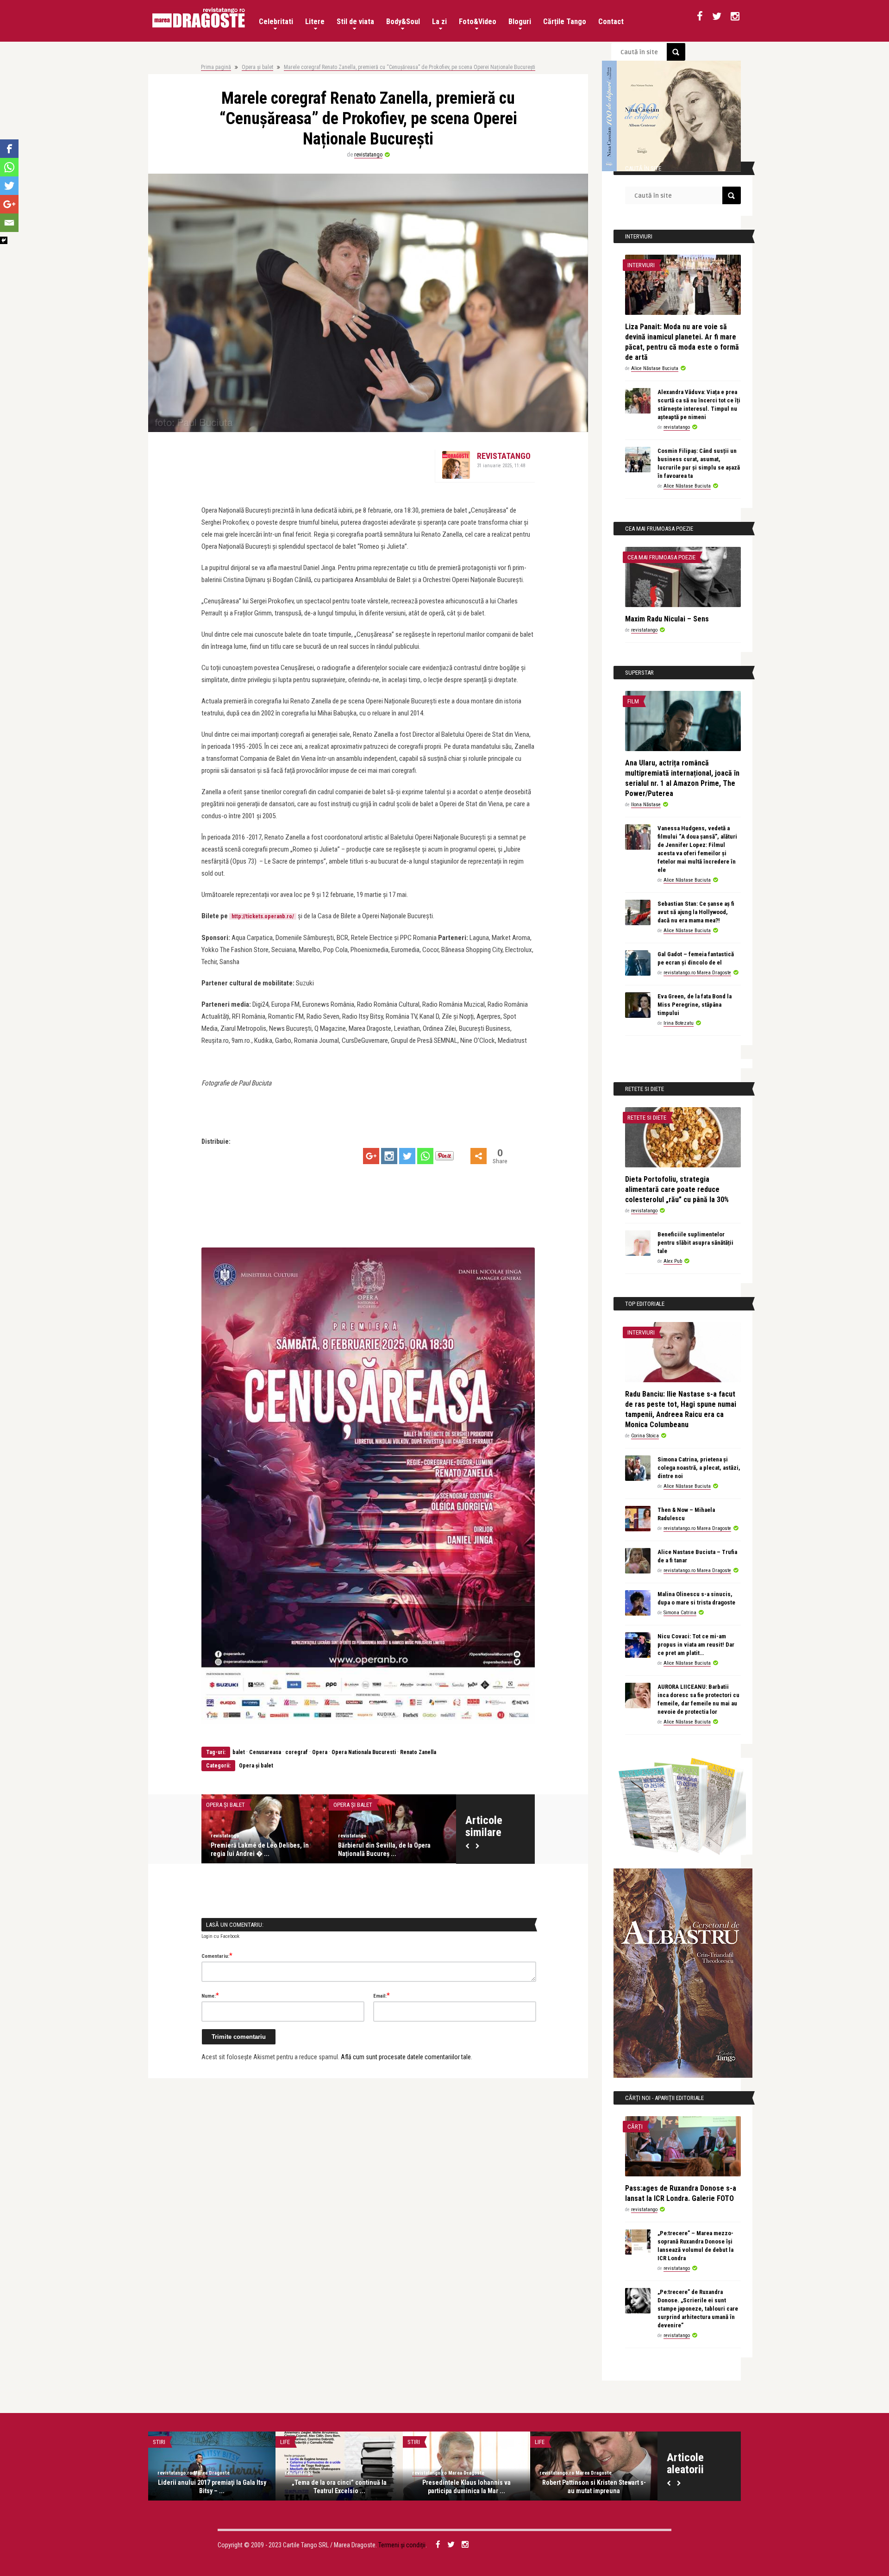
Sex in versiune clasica (185, 2442)
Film (633, 701)
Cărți (635, 2127)
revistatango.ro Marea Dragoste (697, 973)
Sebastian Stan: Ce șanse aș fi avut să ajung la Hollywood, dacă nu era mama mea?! (696, 912)
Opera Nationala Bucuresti (364, 1752)
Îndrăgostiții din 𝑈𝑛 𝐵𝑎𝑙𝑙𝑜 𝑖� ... (254, 1845)
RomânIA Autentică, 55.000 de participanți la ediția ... (594, 2487)
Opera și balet (257, 67)
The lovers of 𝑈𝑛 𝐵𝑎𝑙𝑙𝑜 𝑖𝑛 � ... (380, 1845)
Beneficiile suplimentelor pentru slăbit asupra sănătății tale (695, 1243)
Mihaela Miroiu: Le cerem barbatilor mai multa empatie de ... (466, 2487)
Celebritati (276, 22)
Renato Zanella (418, 1752)
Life (540, 2442)
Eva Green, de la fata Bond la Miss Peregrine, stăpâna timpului (695, 1005)
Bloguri (520, 22)
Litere (315, 22)
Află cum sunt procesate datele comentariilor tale (406, 2057)
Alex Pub (673, 1261)
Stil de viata (355, 22)
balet (239, 1752)
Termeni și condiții (402, 2545)
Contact (611, 22)
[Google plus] (371, 1156)
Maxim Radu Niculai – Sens (667, 619)
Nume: (210, 1995)
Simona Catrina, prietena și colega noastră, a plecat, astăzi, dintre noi (699, 1468)
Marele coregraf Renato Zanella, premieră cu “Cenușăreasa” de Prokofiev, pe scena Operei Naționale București (410, 67)
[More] (479, 1156)
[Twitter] (407, 1156)
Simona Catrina (680, 1613)
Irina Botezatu (679, 1023)
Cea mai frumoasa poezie (661, 557)
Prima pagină (216, 67)
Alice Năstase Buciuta (235, 1836)
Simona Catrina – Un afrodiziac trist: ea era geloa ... (212, 2487)
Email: (382, 1995)
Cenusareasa (265, 1752)
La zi (439, 22)
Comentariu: (217, 1956)
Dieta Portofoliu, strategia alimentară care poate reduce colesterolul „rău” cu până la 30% (677, 1189)
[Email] (9, 223)
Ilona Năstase (646, 805)
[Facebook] (9, 149)
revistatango (368, 155)
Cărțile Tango (565, 22)
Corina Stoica (645, 1436)
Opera (320, 1752)
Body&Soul (403, 22)
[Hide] (4, 240)
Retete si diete (647, 1118)
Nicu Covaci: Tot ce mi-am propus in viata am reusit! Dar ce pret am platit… (696, 1645)
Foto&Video (478, 22)
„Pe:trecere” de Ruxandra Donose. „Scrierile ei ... (339, 2487)
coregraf (297, 1752)
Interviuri (641, 265)
